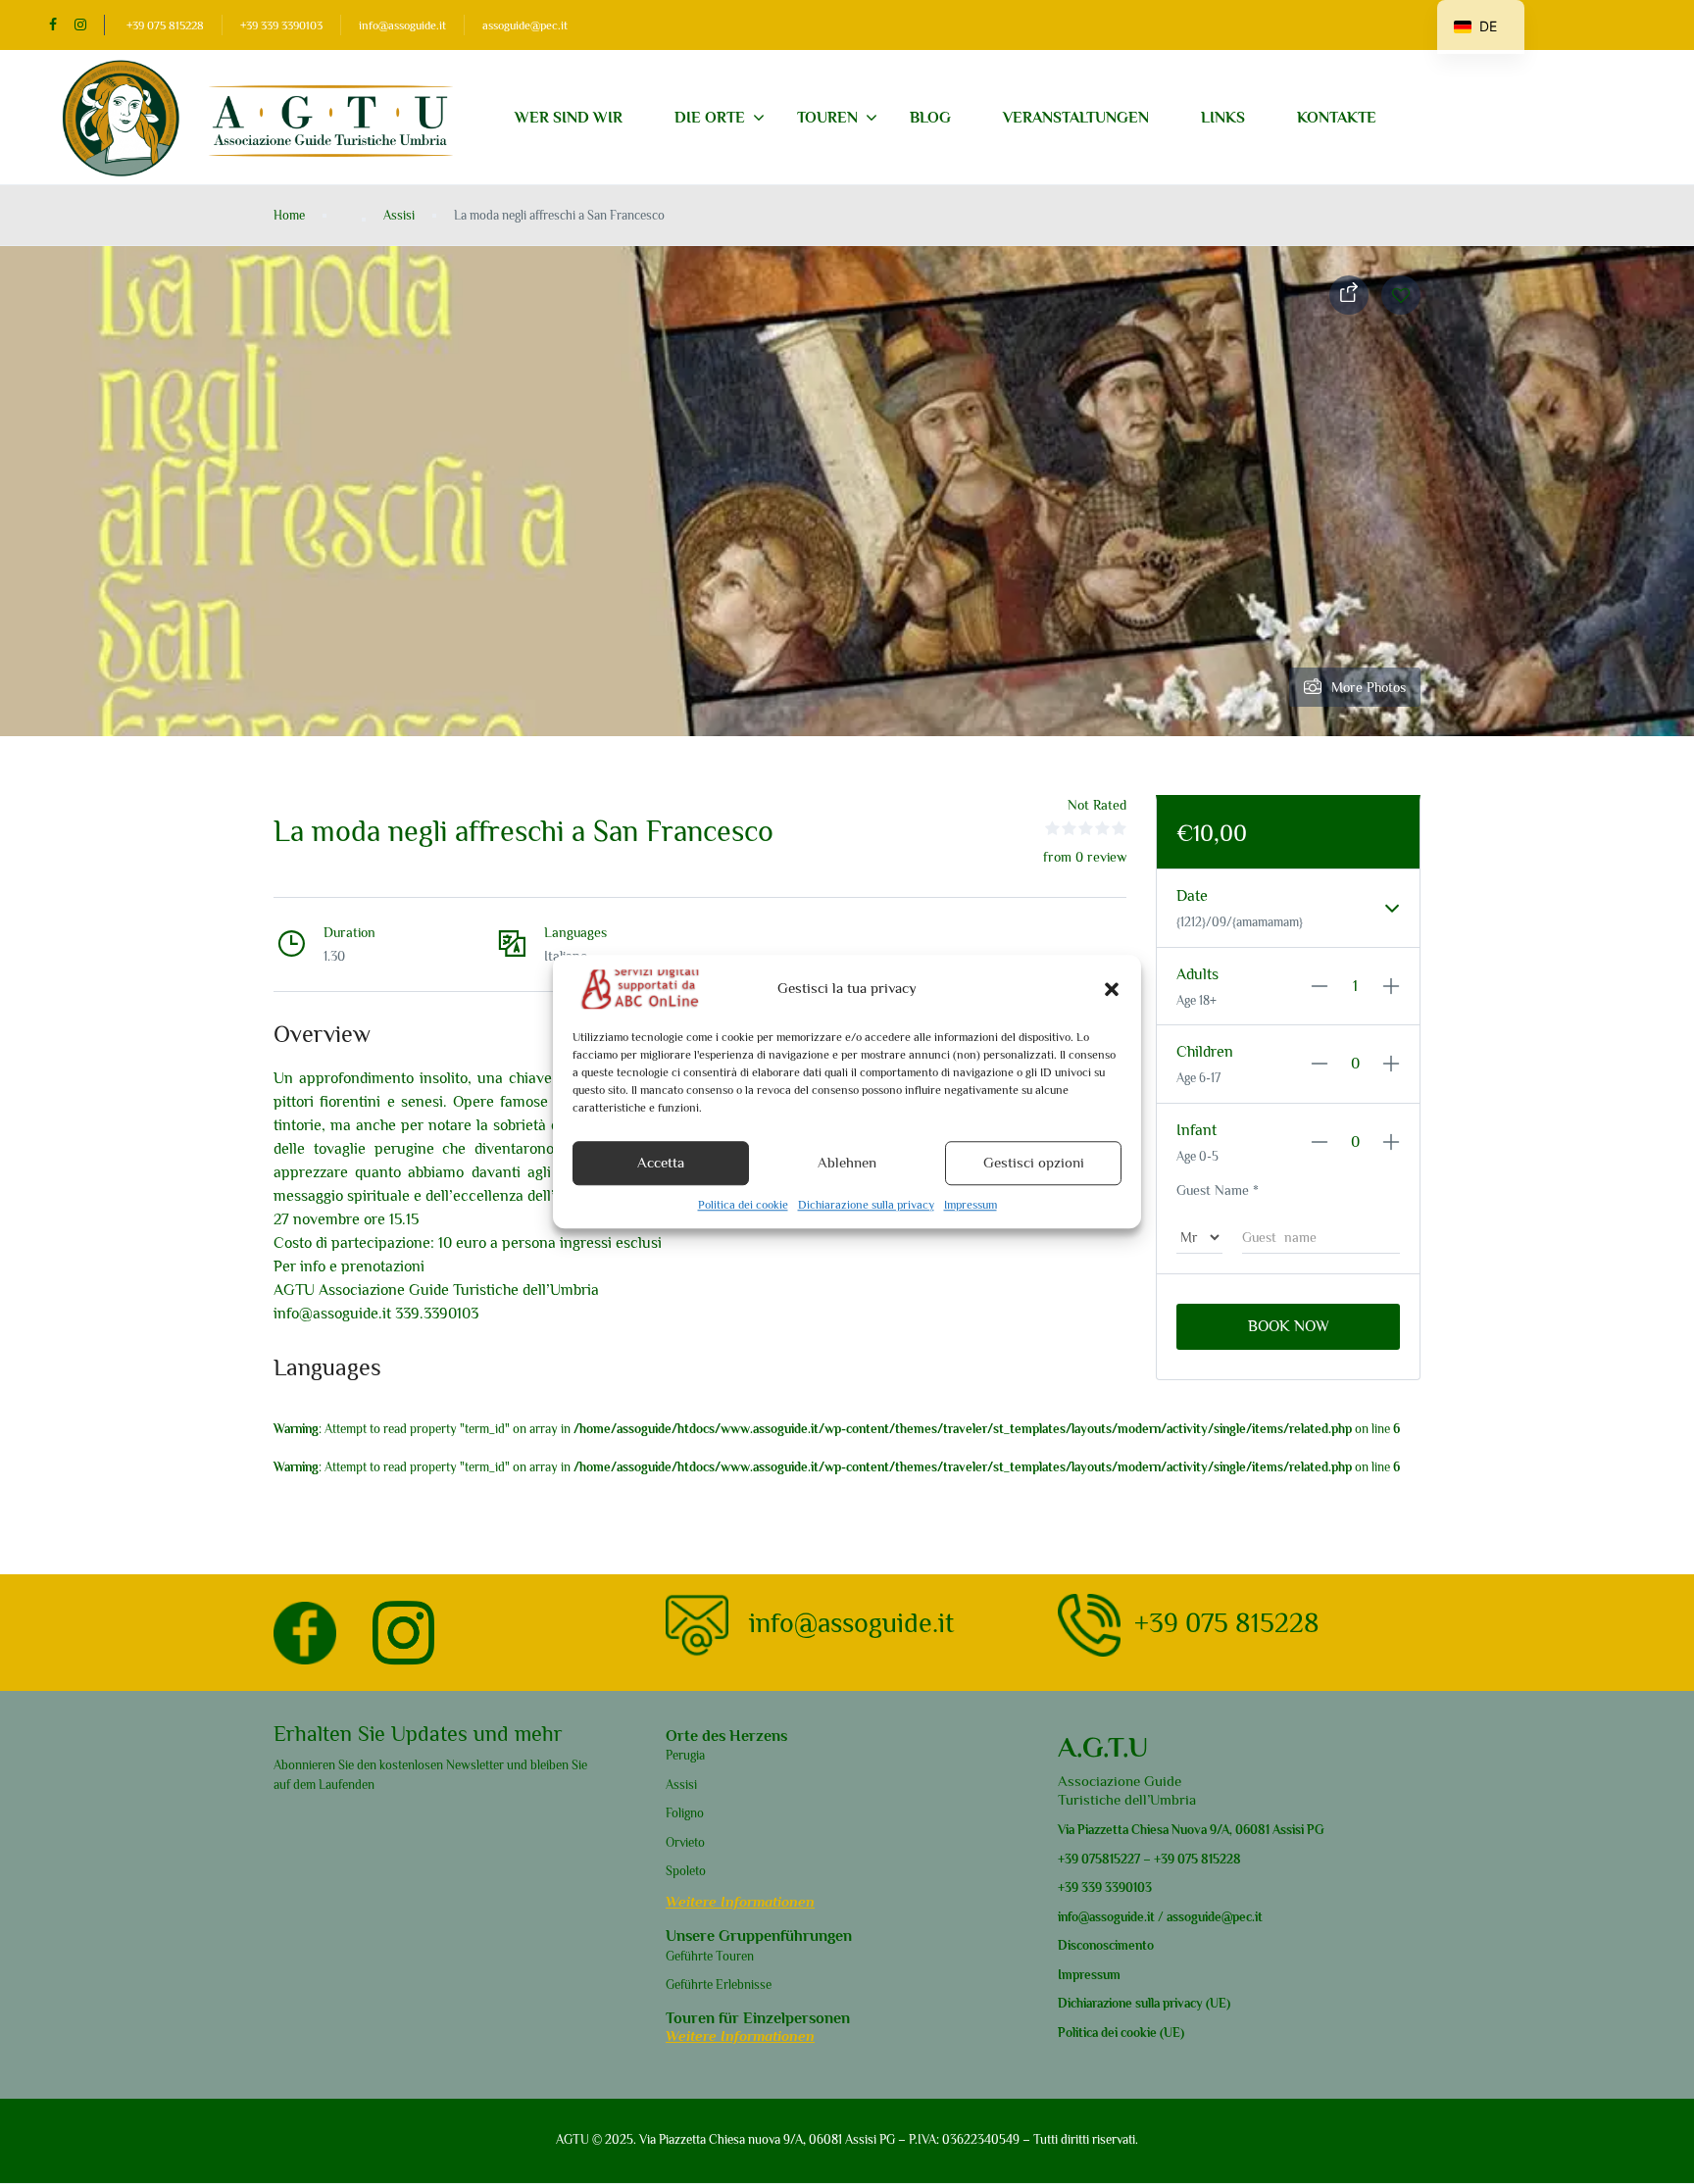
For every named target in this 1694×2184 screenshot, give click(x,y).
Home (289, 215)
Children (1205, 1052)
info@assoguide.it (402, 25)
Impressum (971, 1205)
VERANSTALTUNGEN (1076, 118)
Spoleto (686, 1871)
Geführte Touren (710, 1956)
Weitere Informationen (740, 1901)
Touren (827, 118)
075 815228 (1209, 1859)
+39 (1068, 1859)
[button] (1112, 989)
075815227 (1109, 1859)
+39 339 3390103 (281, 25)
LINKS (1223, 118)
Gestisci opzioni (1034, 1163)
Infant (1196, 1130)
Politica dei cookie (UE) (1121, 2033)
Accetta (661, 1163)
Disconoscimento (1106, 1945)
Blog (930, 118)
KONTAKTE (1337, 118)
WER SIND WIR (569, 118)
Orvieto (685, 1842)
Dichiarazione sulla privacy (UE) (1144, 2003)
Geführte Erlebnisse (719, 1985)
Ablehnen (847, 1163)
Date (1192, 896)
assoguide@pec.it (525, 25)
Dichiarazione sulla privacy (866, 1205)
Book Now (1289, 1326)
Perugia (685, 1755)
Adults (1197, 974)
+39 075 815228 (165, 25)
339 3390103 (1115, 1887)
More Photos (1369, 687)
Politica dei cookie (743, 1205)
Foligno (685, 1813)
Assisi (399, 215)
